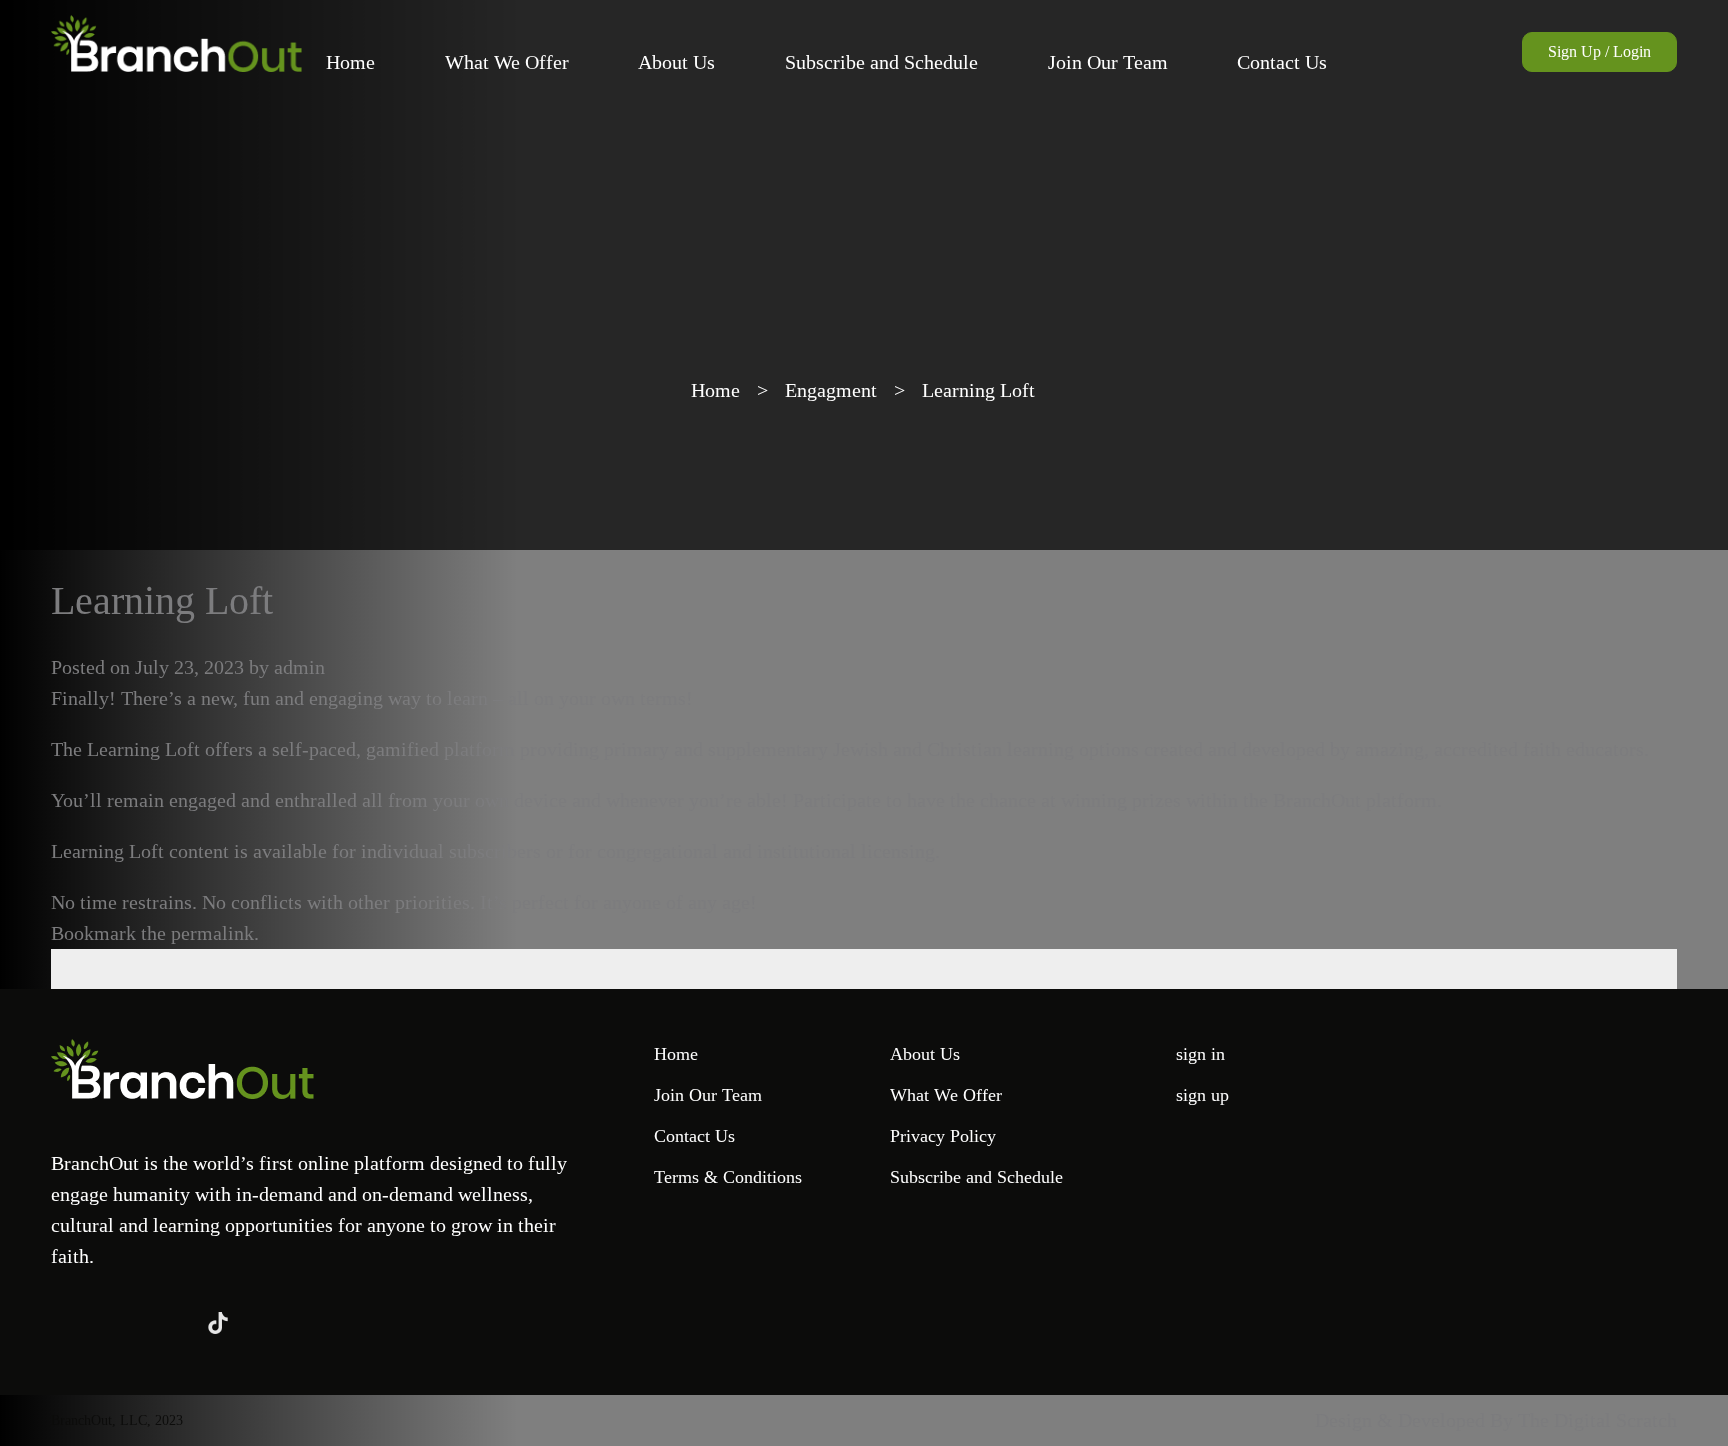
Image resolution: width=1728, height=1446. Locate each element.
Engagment (831, 390)
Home (350, 62)
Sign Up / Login (1599, 51)
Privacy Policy (943, 1136)
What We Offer (507, 62)
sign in (1200, 1054)
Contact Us (1282, 62)
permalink (212, 933)
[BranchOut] (176, 43)
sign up (1202, 1095)
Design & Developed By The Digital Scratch (1496, 1420)
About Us (676, 62)
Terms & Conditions (728, 1177)
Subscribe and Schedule (881, 62)
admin (299, 667)
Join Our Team (1108, 62)
